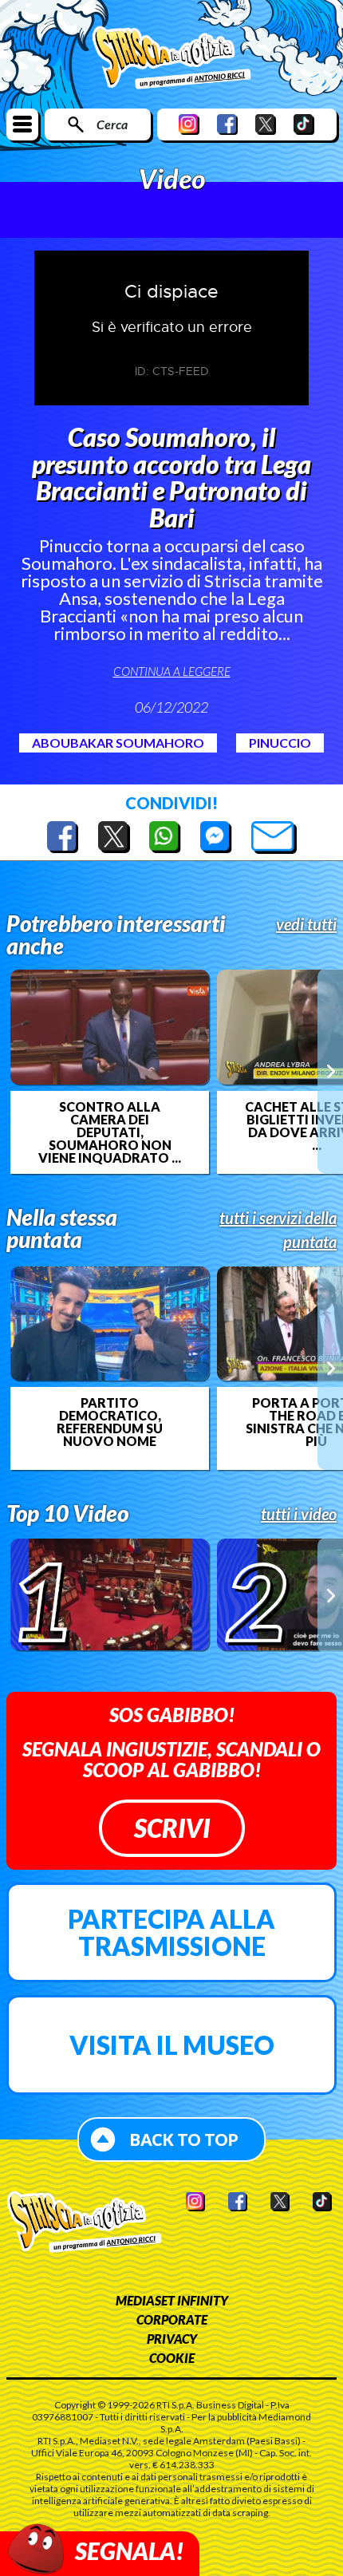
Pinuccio (280, 743)
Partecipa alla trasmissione (171, 1932)
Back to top (184, 2139)
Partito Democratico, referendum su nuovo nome (110, 1422)
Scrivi (172, 1828)
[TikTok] (304, 124)
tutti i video (299, 1514)
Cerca (112, 124)
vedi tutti (306, 924)
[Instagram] (189, 124)
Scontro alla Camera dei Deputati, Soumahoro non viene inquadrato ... (110, 1132)
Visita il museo (172, 2045)
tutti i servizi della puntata (278, 1230)
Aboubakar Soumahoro (118, 743)
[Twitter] (266, 124)
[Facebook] (227, 124)
